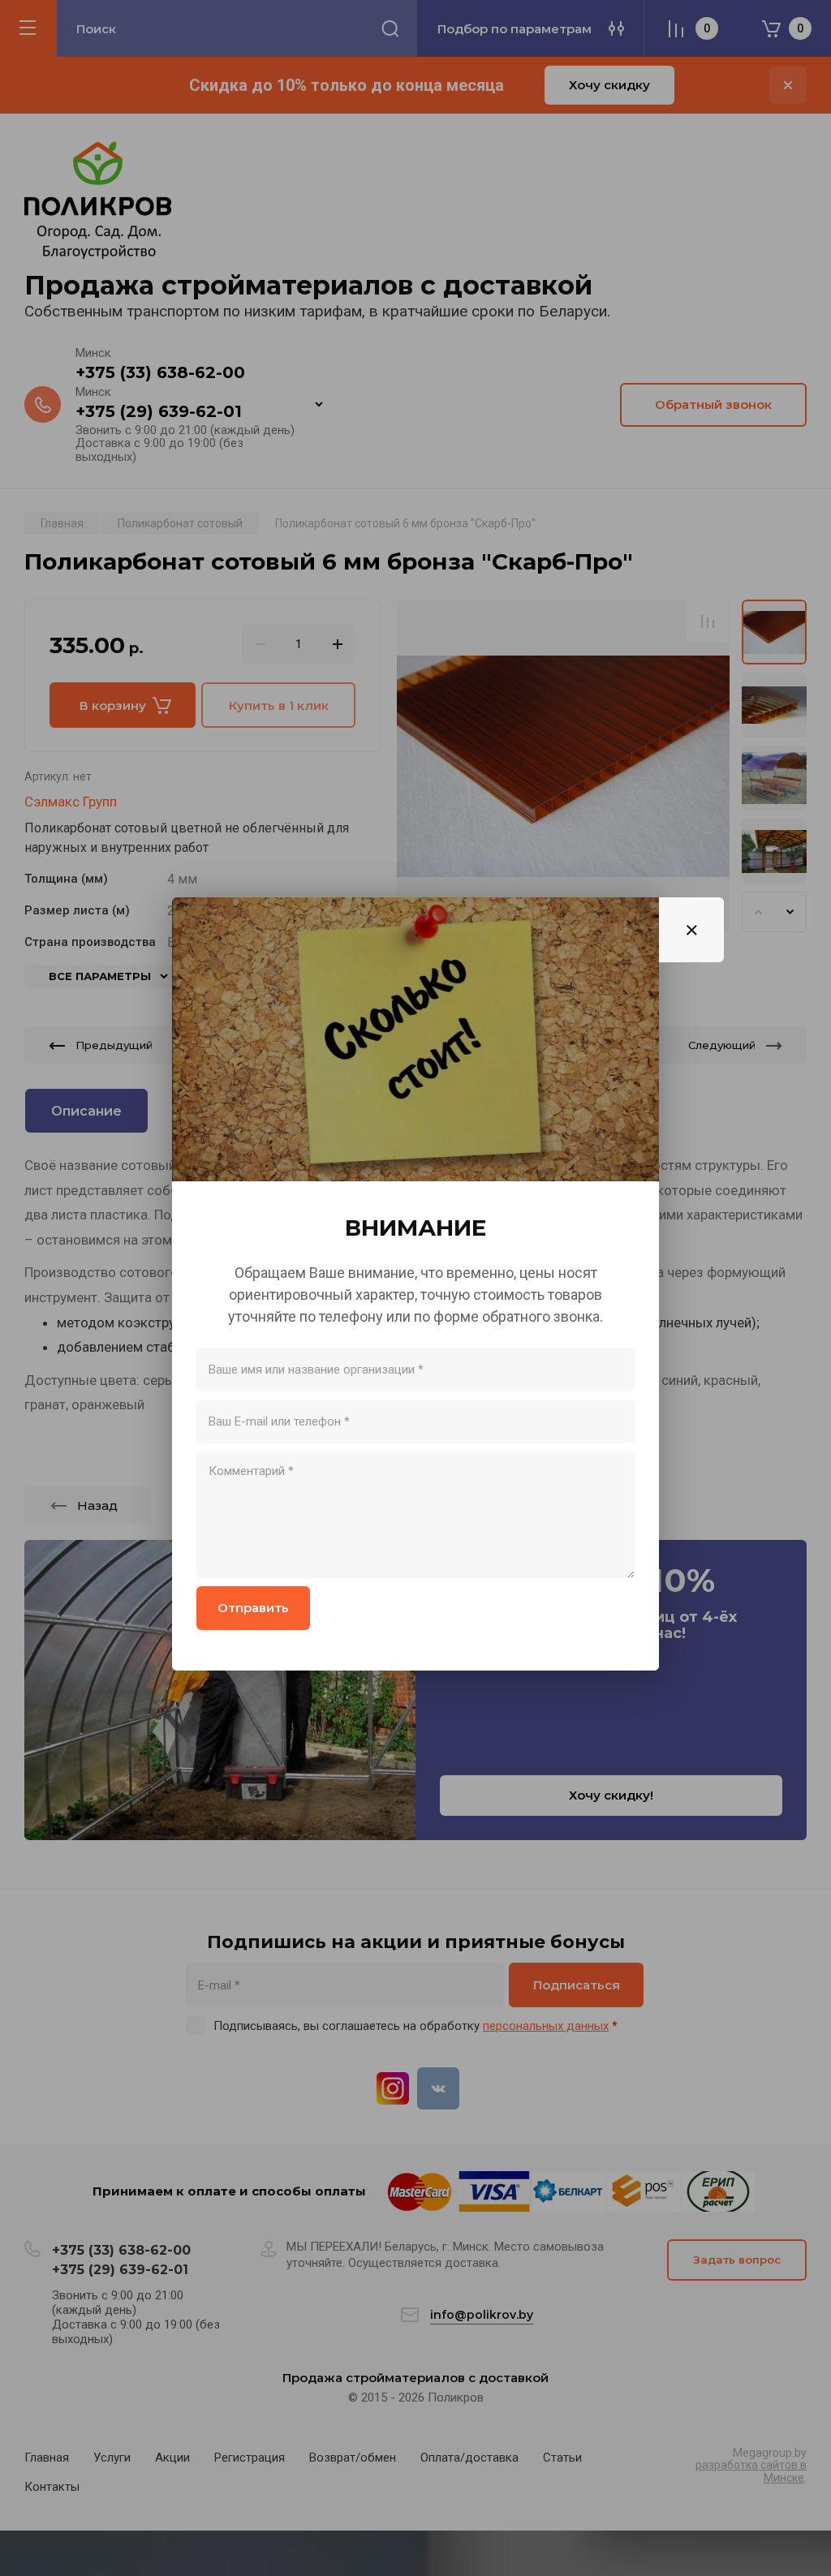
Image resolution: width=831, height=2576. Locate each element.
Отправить (253, 1608)
